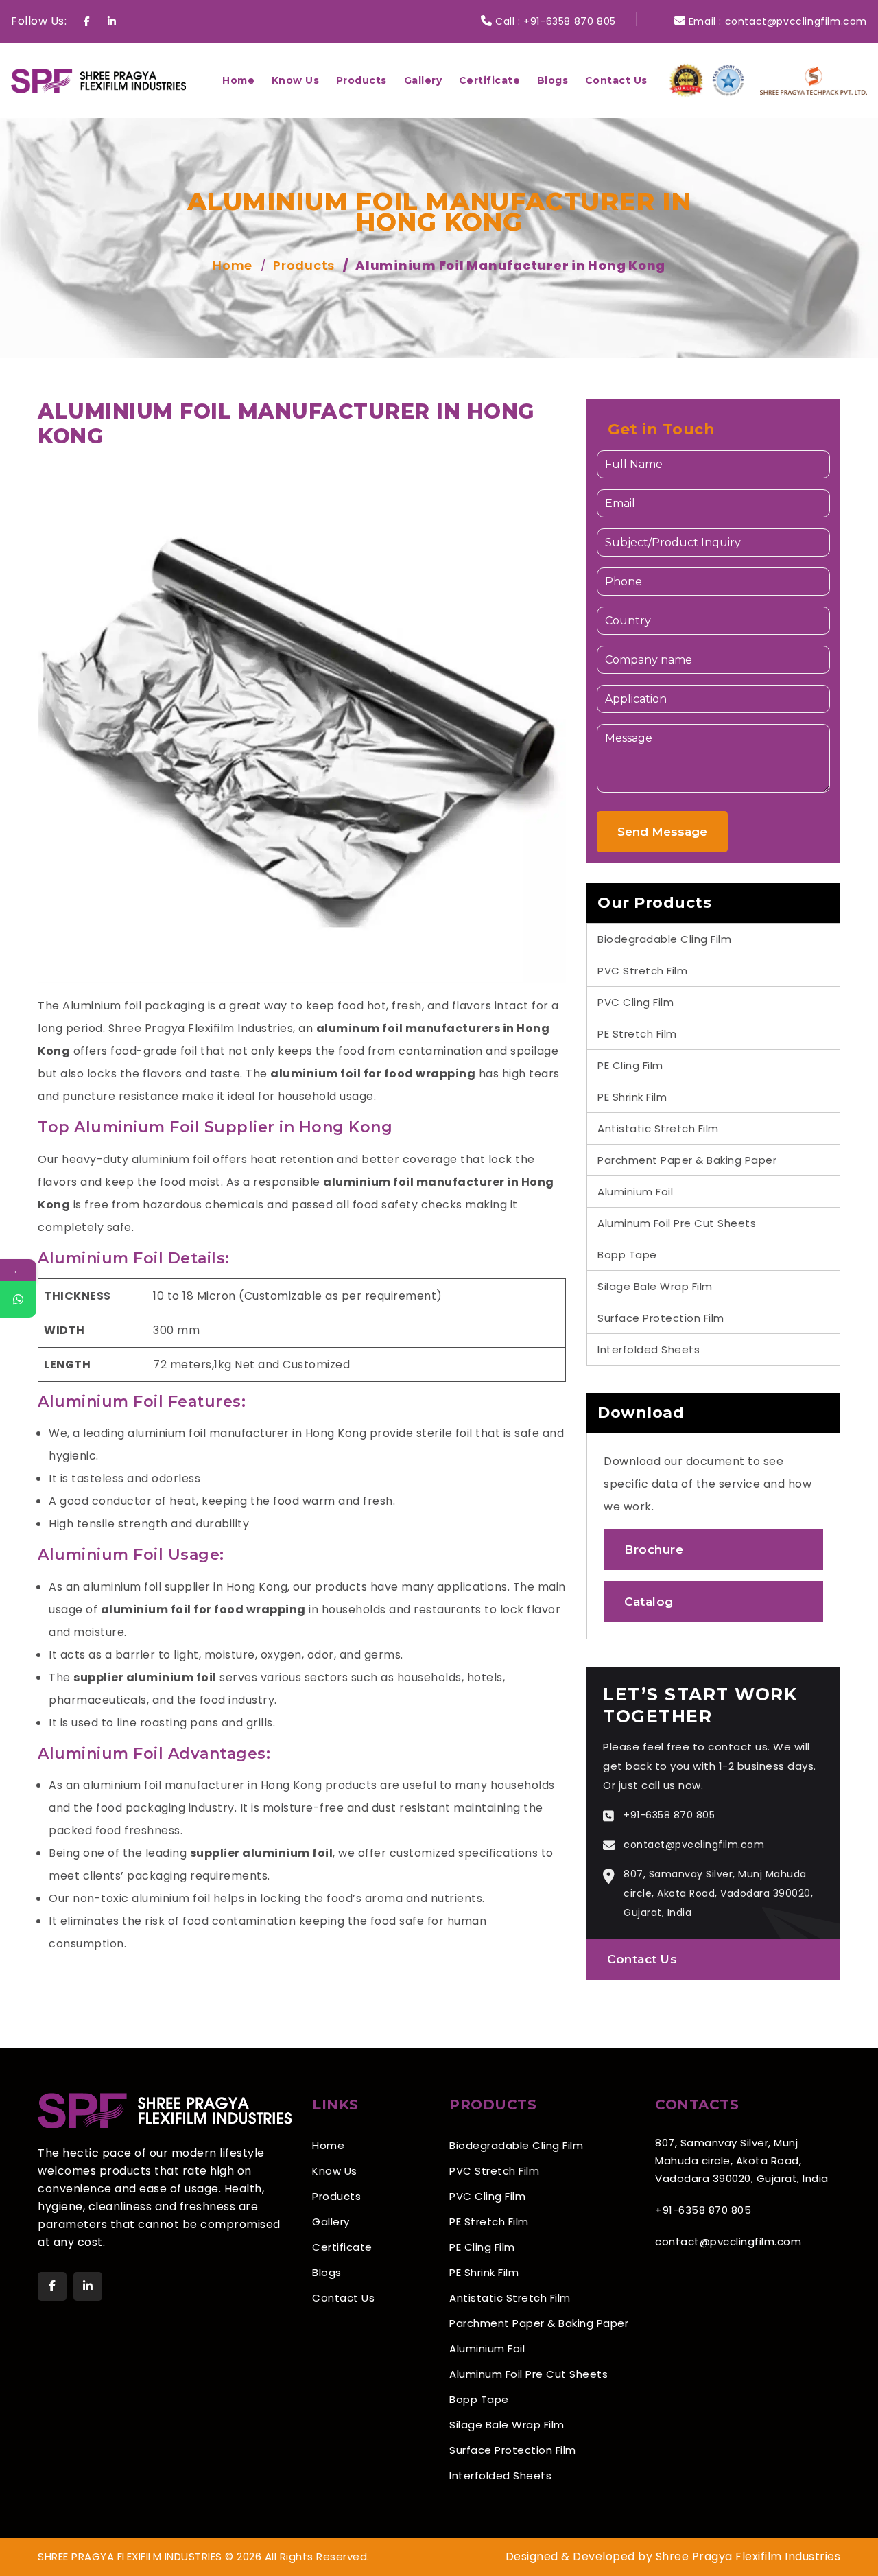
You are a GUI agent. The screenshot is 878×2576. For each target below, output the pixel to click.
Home (238, 80)
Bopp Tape (627, 1255)
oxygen (281, 1655)
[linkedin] (88, 2286)
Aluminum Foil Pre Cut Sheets (677, 1223)
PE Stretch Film (637, 1034)
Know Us (296, 80)
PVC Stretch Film (642, 971)
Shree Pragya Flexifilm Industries (201, 1028)
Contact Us (616, 80)
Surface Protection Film (661, 1318)
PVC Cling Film (636, 1002)
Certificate (490, 80)
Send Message (662, 832)
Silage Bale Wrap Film (655, 1286)
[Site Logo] (98, 80)
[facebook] (52, 2286)
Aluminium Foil (635, 1192)
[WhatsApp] (18, 1299)
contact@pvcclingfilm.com (796, 21)
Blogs (553, 80)
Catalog (649, 1602)
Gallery (423, 80)
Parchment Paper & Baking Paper (687, 1160)
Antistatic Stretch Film (658, 1128)
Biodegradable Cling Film (664, 939)
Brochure (654, 1549)
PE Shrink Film (632, 1097)
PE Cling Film (630, 1065)
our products (330, 1587)
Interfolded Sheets (649, 1349)
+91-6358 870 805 (570, 21)
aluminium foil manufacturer (414, 1182)
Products (361, 80)
